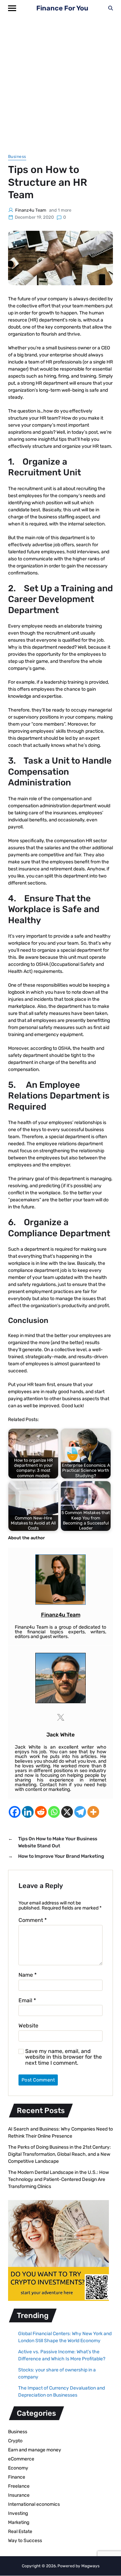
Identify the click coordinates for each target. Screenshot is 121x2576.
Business (17, 157)
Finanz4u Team (31, 210)
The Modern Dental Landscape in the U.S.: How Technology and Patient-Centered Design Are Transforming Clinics (58, 2179)
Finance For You (62, 8)
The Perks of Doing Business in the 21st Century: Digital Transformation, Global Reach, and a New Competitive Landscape (59, 2154)
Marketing (19, 2522)
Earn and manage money (35, 2450)
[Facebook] (15, 1812)
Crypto (15, 2441)
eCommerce (21, 2459)
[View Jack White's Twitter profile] (61, 1717)
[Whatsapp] (54, 1812)
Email (27, 2001)
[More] (93, 1812)
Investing (18, 2513)
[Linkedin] (28, 1812)
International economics (34, 2504)
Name (28, 1975)
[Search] (111, 8)
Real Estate (20, 2531)
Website (28, 2026)
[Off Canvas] (12, 8)
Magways (90, 2566)
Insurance (19, 2495)
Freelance (19, 2486)
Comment (33, 1920)
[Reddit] (41, 1812)
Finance (17, 2477)
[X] (67, 1812)
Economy (18, 2468)
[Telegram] (80, 1812)
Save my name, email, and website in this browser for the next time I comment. (64, 2057)
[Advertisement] (61, 80)
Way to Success (25, 2541)
